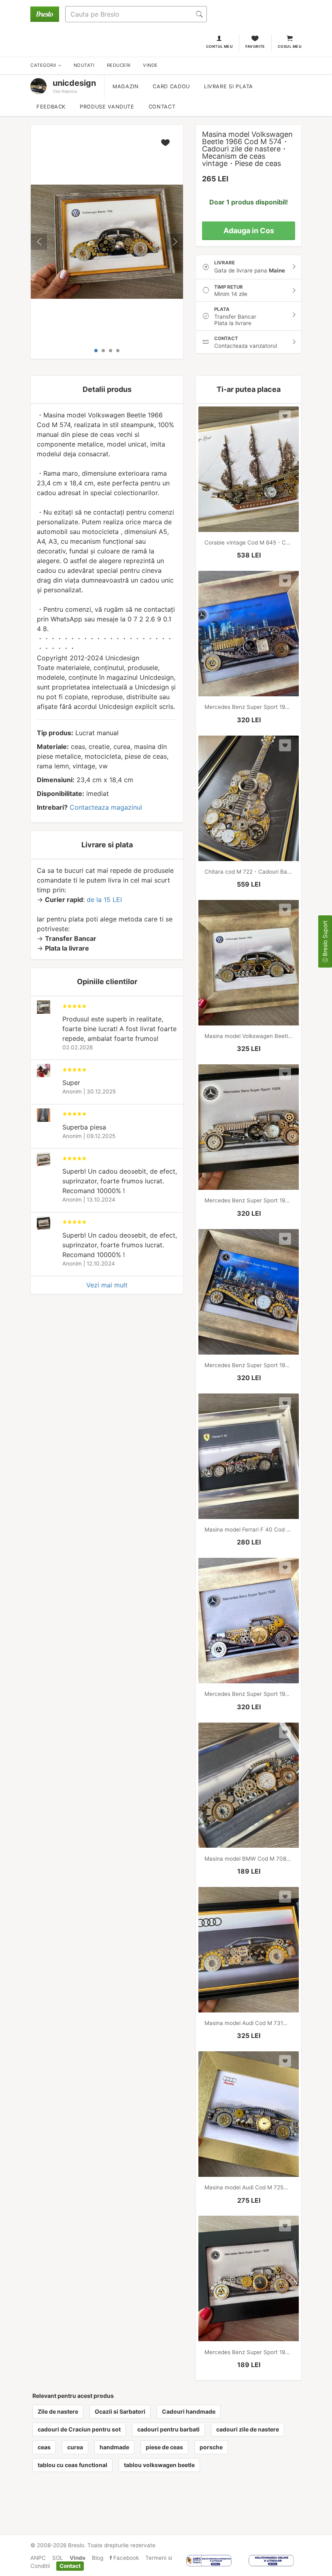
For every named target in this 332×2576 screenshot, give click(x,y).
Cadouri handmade (189, 2411)
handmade (114, 2447)
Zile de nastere (58, 2411)
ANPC (38, 2558)
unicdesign (74, 83)
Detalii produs (107, 389)
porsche (211, 2447)
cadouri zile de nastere (248, 2429)
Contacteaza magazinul (106, 807)
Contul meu (220, 46)
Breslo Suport (325, 939)
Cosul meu (290, 46)
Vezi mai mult (107, 1285)
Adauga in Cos (249, 231)
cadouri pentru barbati (168, 2429)
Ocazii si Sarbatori (120, 2411)
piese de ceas (164, 2447)
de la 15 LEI (104, 900)
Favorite (255, 46)
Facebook (125, 2558)
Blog (98, 2558)
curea (75, 2447)
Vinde (78, 2558)
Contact (162, 107)
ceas (44, 2447)
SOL (58, 2558)
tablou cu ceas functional (72, 2465)
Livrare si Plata (229, 86)
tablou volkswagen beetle (159, 2465)
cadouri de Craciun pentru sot (79, 2429)
